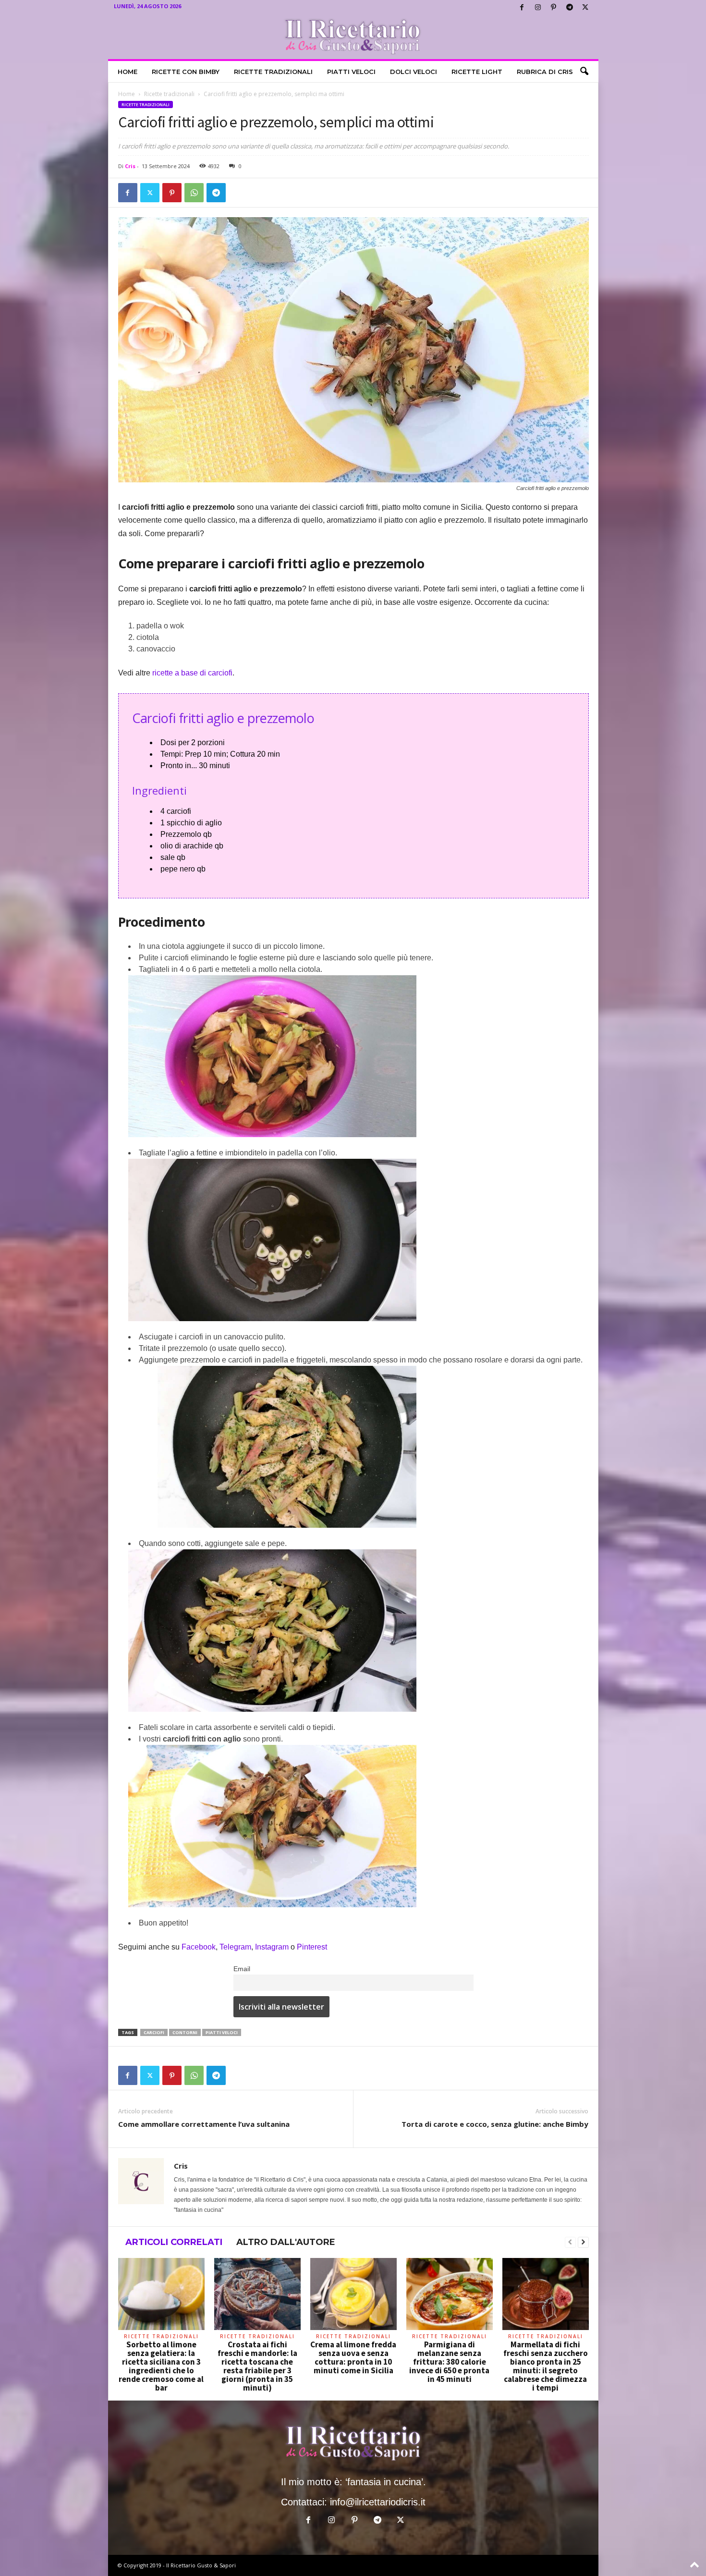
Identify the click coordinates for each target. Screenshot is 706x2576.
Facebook (199, 1947)
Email (242, 1969)
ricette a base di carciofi (192, 673)
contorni (185, 2032)
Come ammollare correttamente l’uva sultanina (204, 2124)
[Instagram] (538, 7)
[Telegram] (570, 7)
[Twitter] (585, 7)
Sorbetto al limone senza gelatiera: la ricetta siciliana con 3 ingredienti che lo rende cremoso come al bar (161, 2366)
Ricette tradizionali (273, 72)
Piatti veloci (351, 72)
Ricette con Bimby (186, 72)
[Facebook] (522, 7)
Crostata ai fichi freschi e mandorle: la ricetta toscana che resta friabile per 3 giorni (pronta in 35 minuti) (257, 2366)
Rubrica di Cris (545, 72)
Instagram (273, 1947)
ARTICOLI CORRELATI (174, 2242)
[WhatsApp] (194, 193)
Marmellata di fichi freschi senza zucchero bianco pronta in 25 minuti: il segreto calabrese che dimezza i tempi (546, 2366)
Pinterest (312, 1947)
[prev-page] (570, 2243)
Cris (130, 166)
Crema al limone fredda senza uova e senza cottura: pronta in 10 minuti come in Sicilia (353, 2357)
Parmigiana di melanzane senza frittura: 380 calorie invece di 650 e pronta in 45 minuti (449, 2362)
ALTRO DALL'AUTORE (286, 2242)
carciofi (154, 2032)
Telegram (235, 1947)
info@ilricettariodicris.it (378, 2502)
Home (128, 72)
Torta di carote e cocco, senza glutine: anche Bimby (495, 2124)
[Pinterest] (554, 7)
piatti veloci (222, 2032)
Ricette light (477, 72)
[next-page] (583, 2243)
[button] (584, 72)
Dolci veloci (414, 72)
